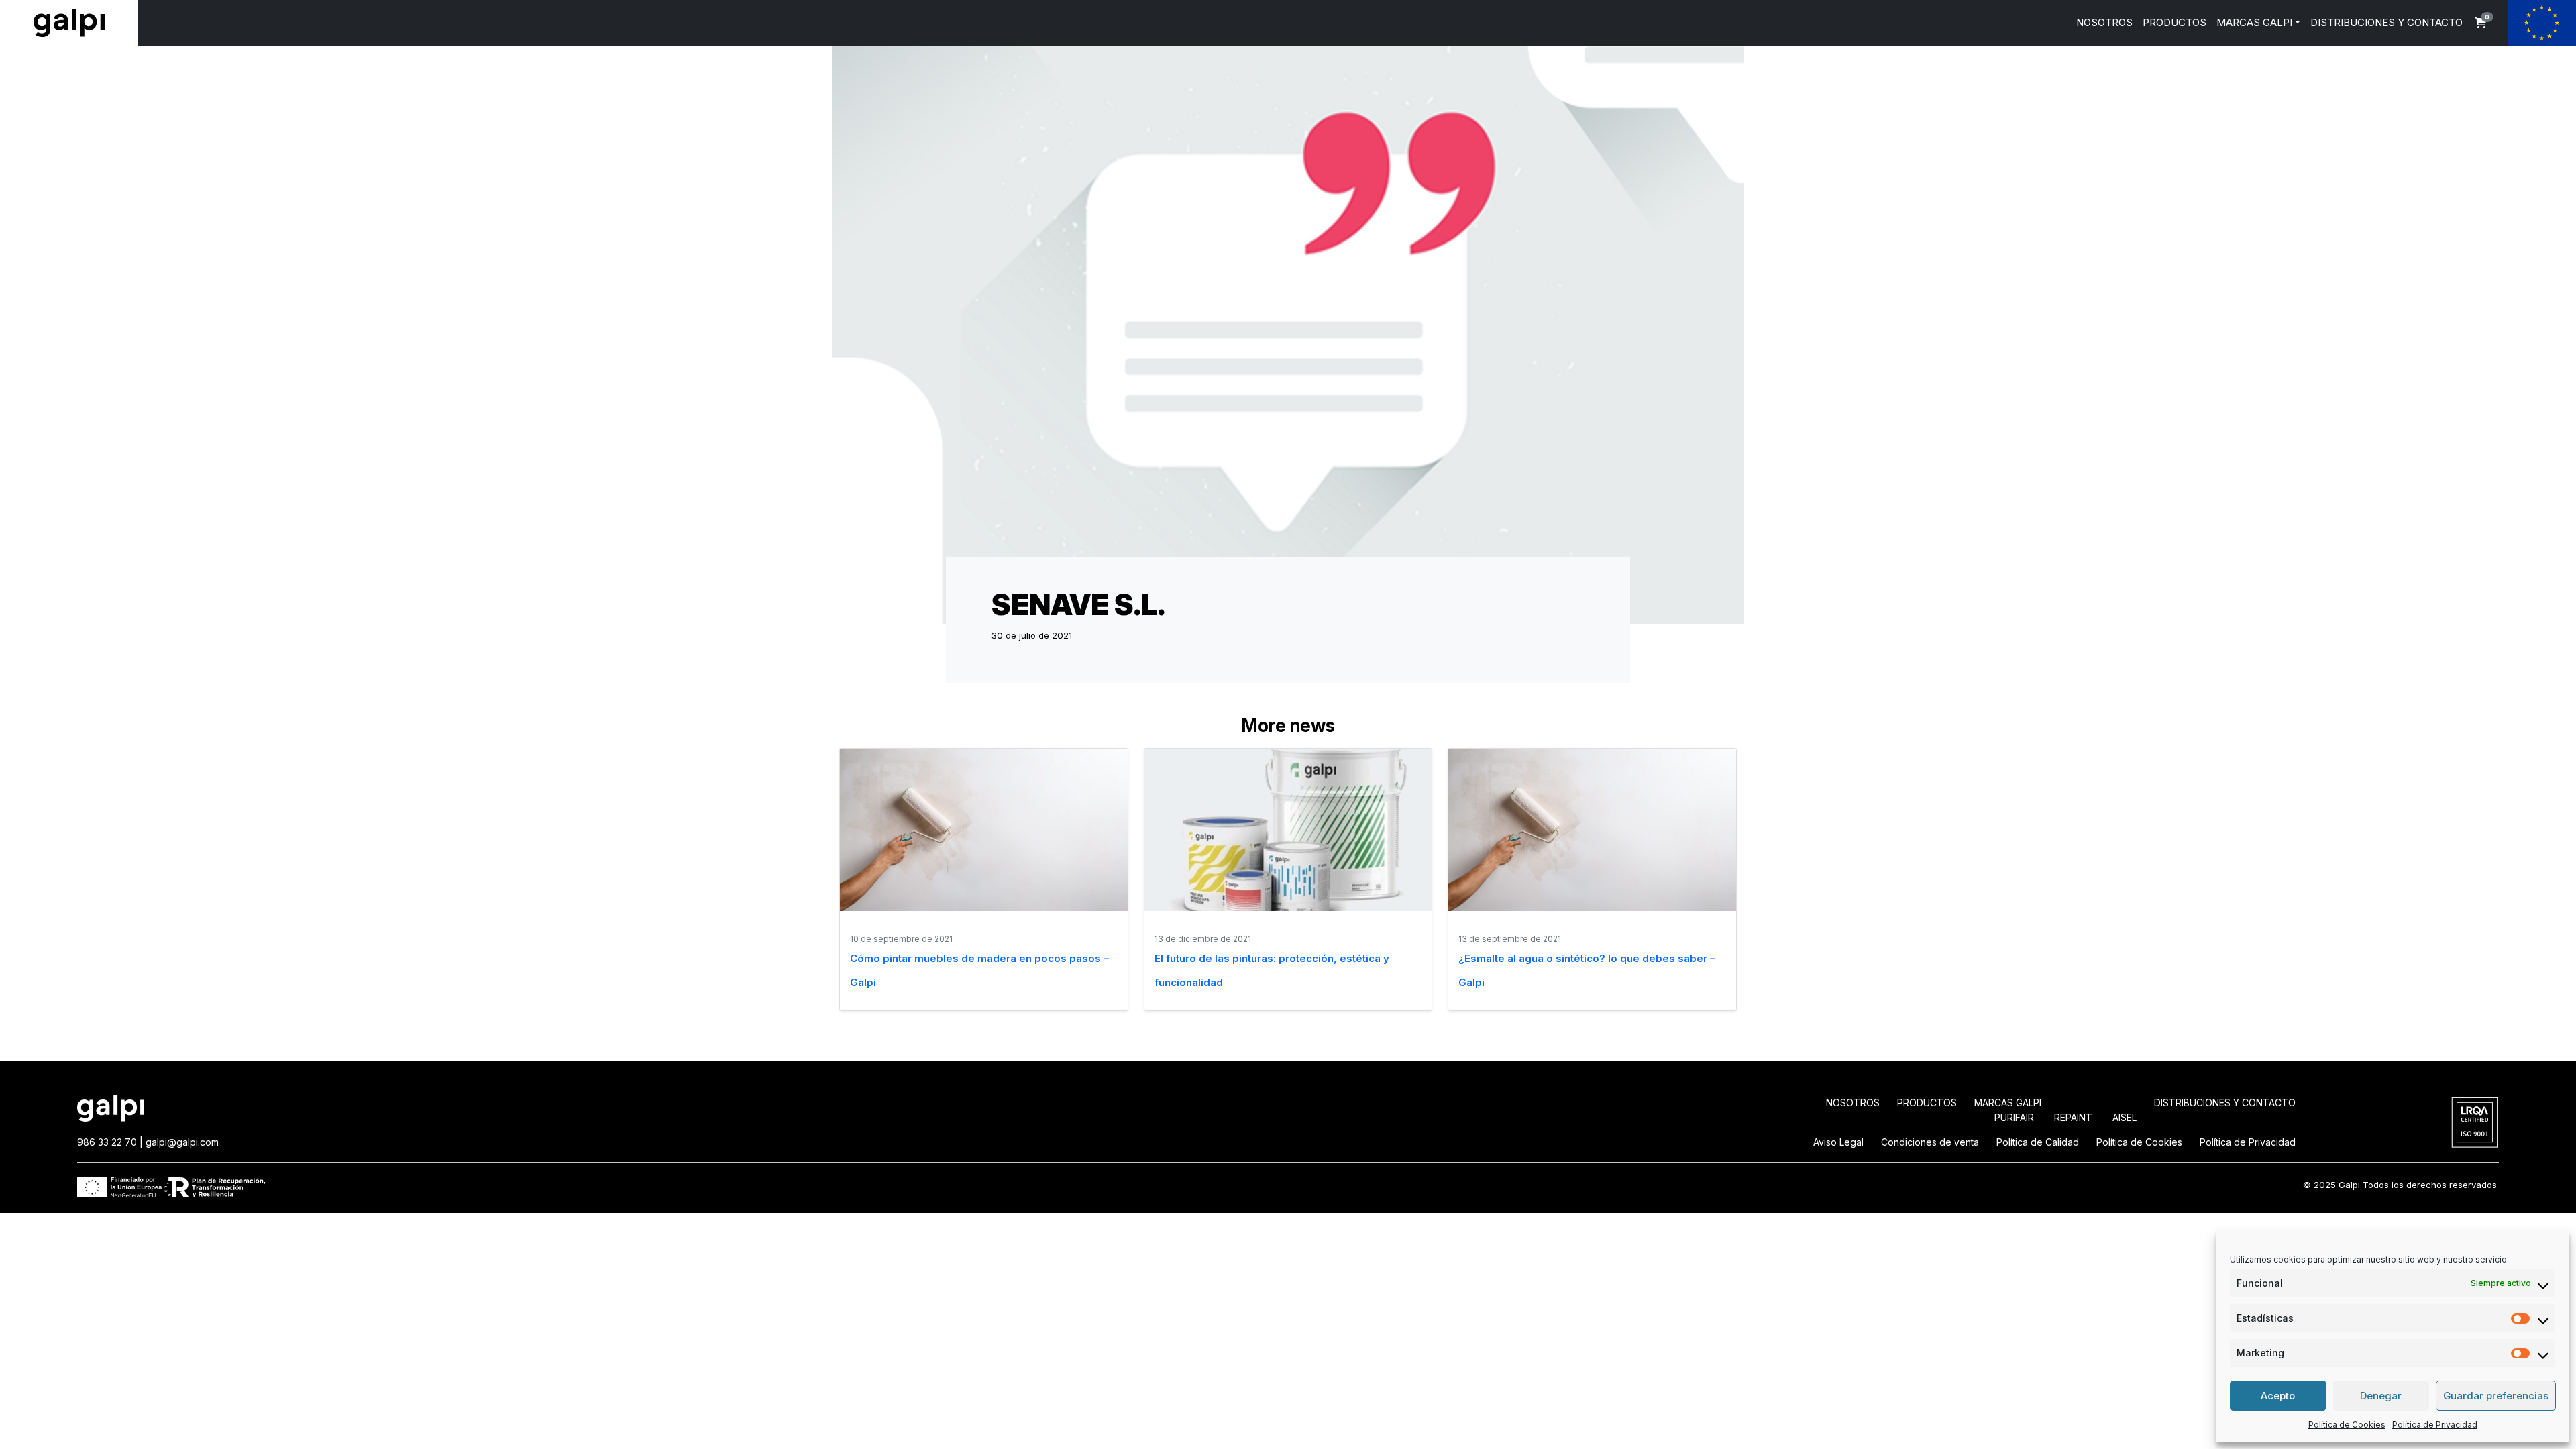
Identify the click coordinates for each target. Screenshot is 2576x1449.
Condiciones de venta (1930, 1142)
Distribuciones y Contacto (2225, 1103)
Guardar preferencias (2496, 1396)
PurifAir (2014, 1117)
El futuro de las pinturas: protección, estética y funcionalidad (1272, 970)
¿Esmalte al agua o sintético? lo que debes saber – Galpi (1587, 970)
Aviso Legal (1838, 1142)
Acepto (2278, 1396)
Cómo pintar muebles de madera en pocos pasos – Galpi (979, 970)
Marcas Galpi (2008, 1103)
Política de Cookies (2347, 1425)
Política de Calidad (2038, 1142)
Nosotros (1853, 1103)
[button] (2481, 23)
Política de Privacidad (2435, 1425)
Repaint (2073, 1117)
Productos (1927, 1103)
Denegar (2381, 1396)
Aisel (2125, 1117)
